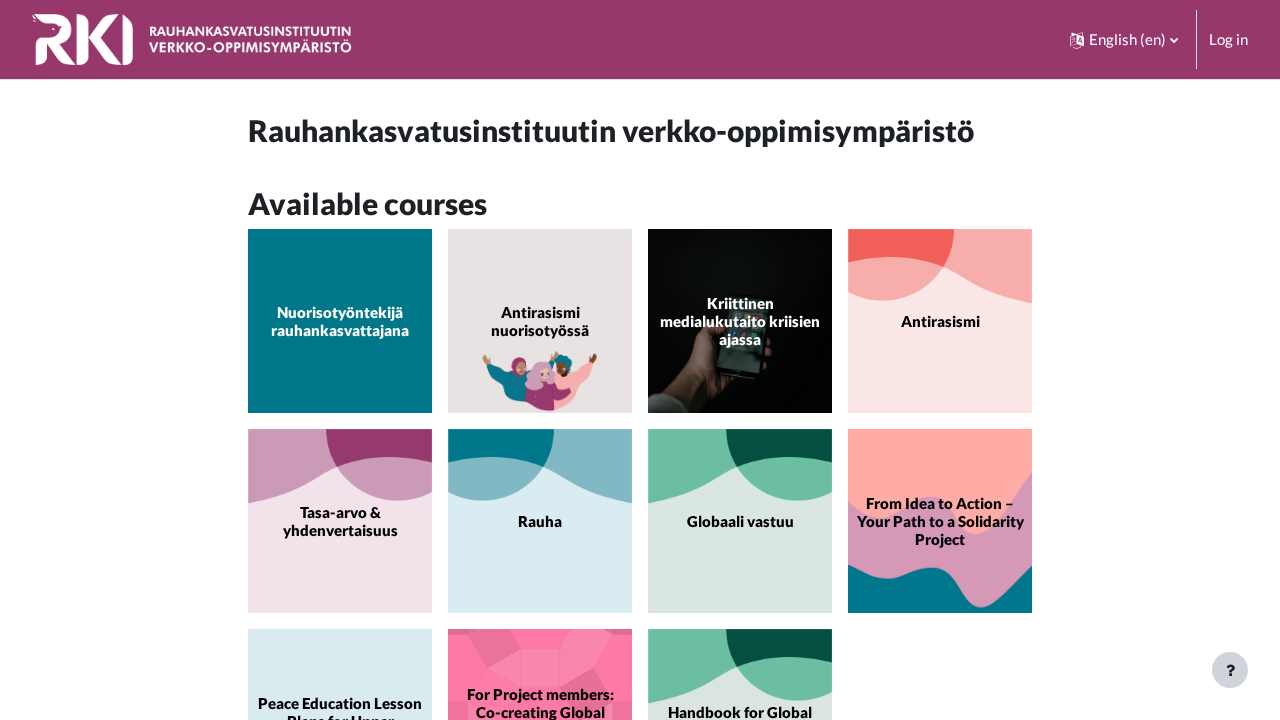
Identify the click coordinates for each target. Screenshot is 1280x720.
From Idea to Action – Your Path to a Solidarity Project (940, 521)
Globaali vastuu (740, 521)
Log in (1228, 39)
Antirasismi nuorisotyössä (540, 321)
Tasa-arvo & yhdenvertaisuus (340, 521)
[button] (1124, 39)
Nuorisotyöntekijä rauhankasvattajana (340, 321)
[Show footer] (1230, 670)
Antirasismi (940, 321)
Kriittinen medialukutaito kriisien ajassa (740, 321)
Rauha (540, 521)
